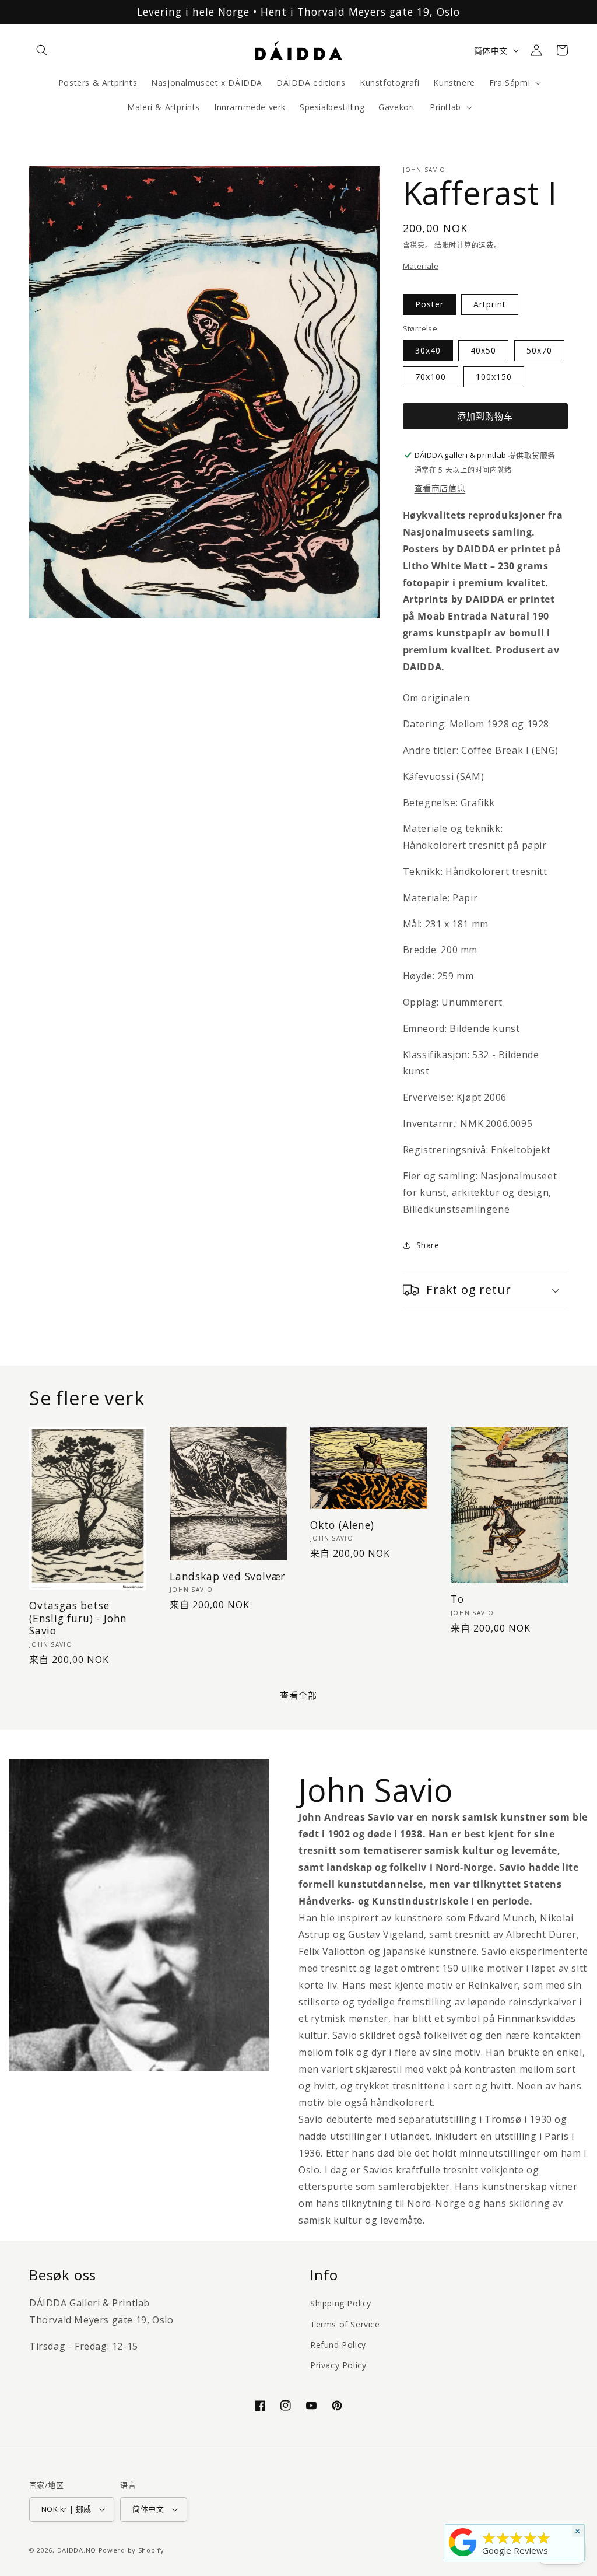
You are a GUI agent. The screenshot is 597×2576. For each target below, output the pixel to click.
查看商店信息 (440, 488)
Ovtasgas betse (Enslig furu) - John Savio (78, 1618)
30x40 (428, 350)
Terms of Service (345, 2324)
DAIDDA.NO (77, 2550)
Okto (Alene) (342, 1525)
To (457, 1599)
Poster (429, 304)
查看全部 (298, 1695)
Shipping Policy (341, 2303)
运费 (486, 245)
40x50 (483, 350)
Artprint (490, 304)
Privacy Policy (338, 2365)
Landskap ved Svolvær (227, 1576)
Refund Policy (338, 2345)
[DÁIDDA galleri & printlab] (463, 2556)
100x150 (494, 377)
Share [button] (428, 1245)
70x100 (431, 377)
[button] (42, 50)
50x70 (539, 350)
